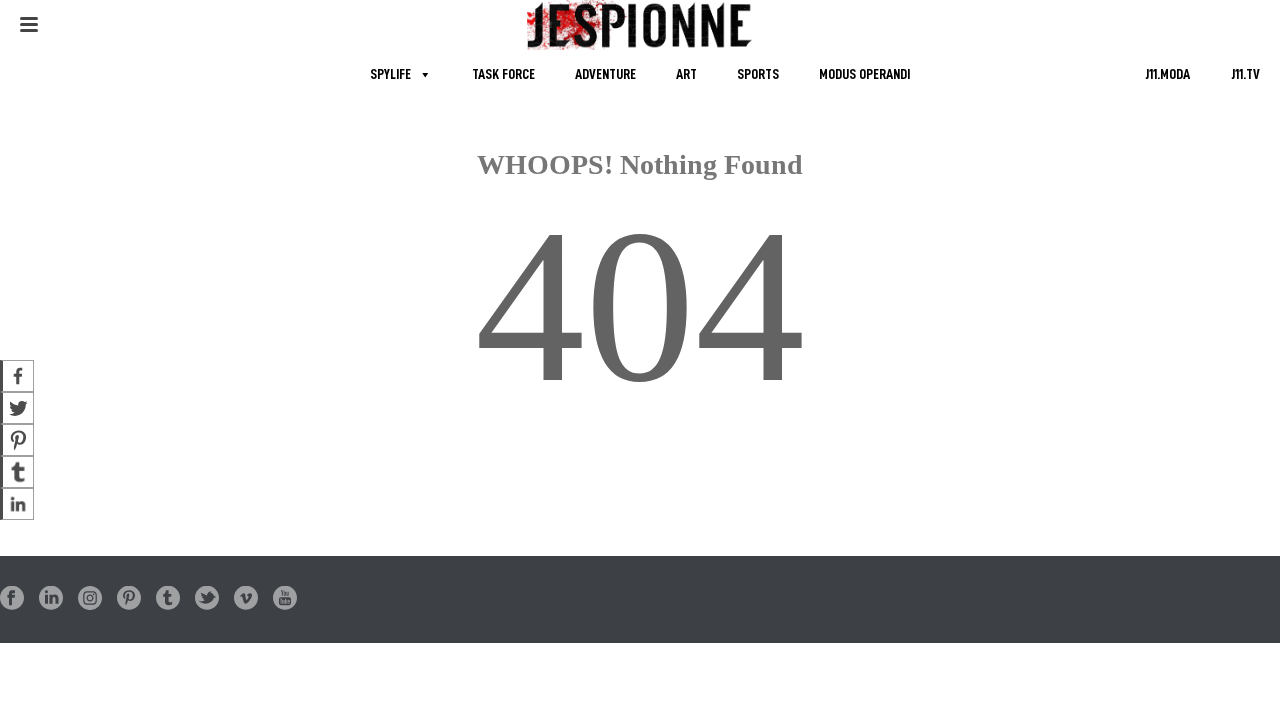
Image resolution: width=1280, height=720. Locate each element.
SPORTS (758, 74)
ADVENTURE (605, 74)
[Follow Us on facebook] (12, 599)
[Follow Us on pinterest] (129, 599)
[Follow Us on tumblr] (168, 599)
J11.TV (1245, 74)
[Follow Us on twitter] (207, 599)
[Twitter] (17, 408)
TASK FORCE (503, 74)
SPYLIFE (390, 74)
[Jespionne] (640, 25)
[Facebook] (17, 376)
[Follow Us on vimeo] (246, 599)
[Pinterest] (17, 440)
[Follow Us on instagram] (90, 599)
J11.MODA (1167, 74)
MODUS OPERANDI (864, 74)
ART (686, 74)
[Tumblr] (17, 472)
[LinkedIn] (17, 504)
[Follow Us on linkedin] (51, 599)
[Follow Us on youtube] (285, 599)
